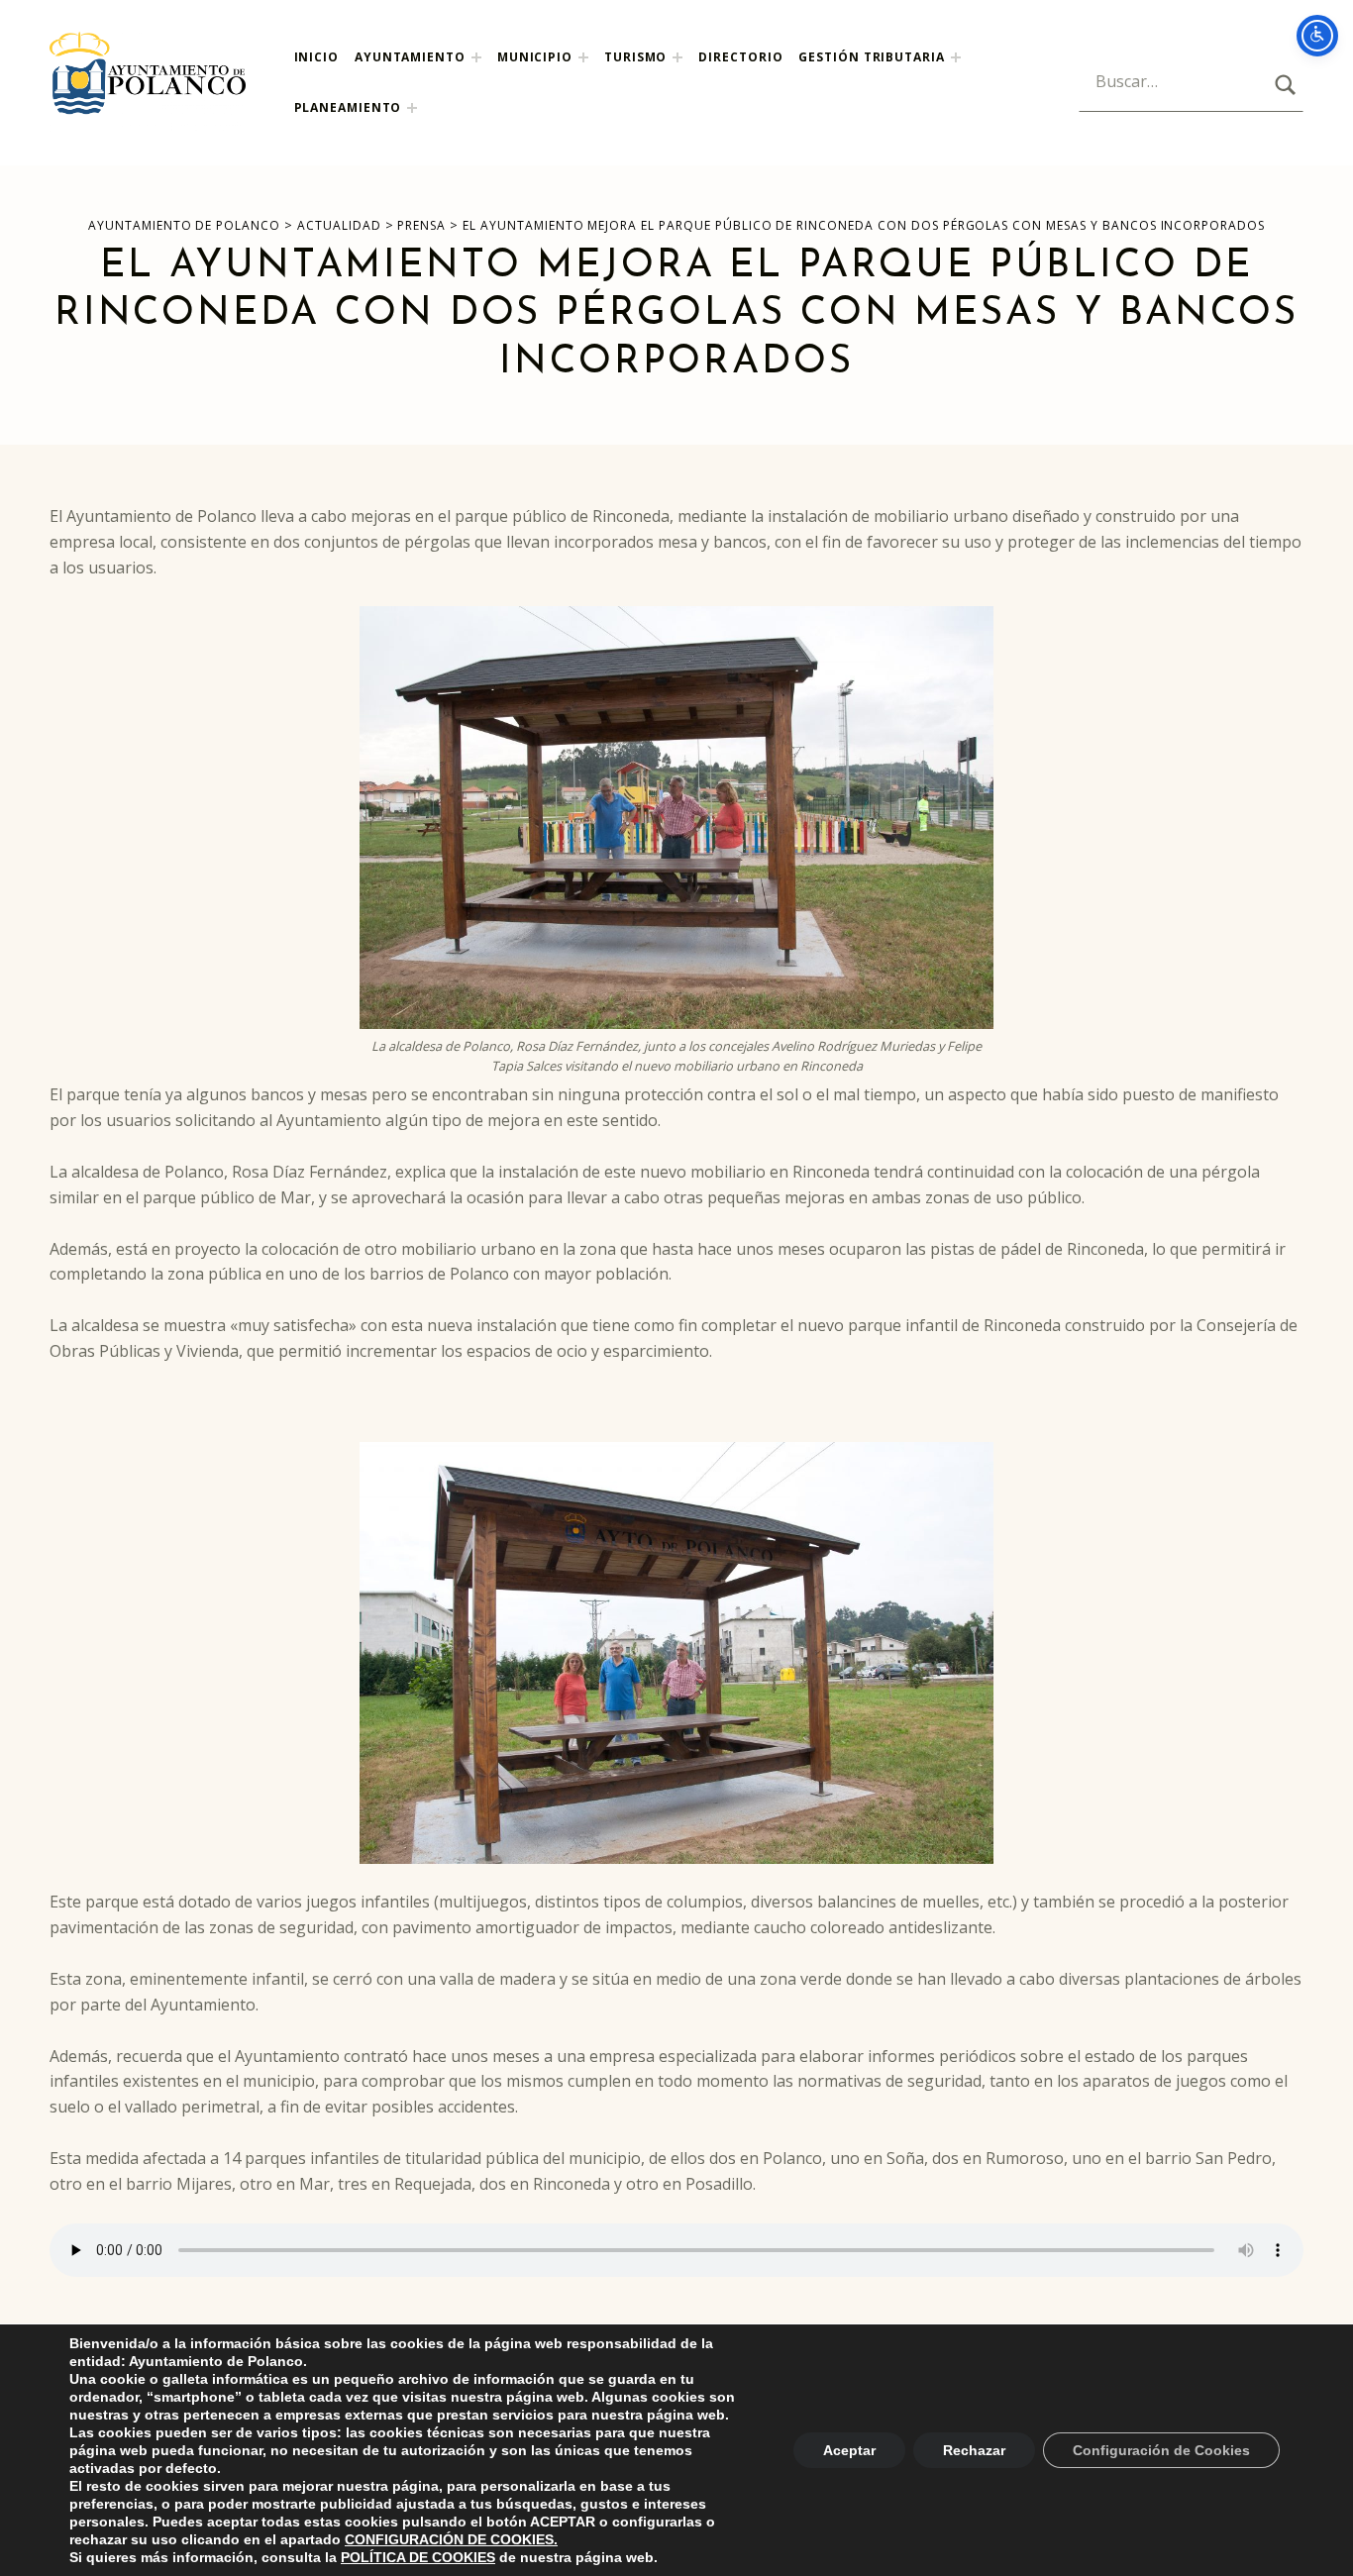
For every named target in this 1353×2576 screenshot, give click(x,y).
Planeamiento (348, 107)
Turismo (635, 57)
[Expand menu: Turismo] (677, 57)
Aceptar (849, 2450)
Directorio (740, 57)
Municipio (535, 57)
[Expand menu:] (956, 57)
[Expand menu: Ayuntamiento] (476, 57)
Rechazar (974, 2450)
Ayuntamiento (410, 57)
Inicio (316, 57)
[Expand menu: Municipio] (583, 57)
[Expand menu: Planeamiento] (412, 108)
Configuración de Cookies (1161, 2450)
